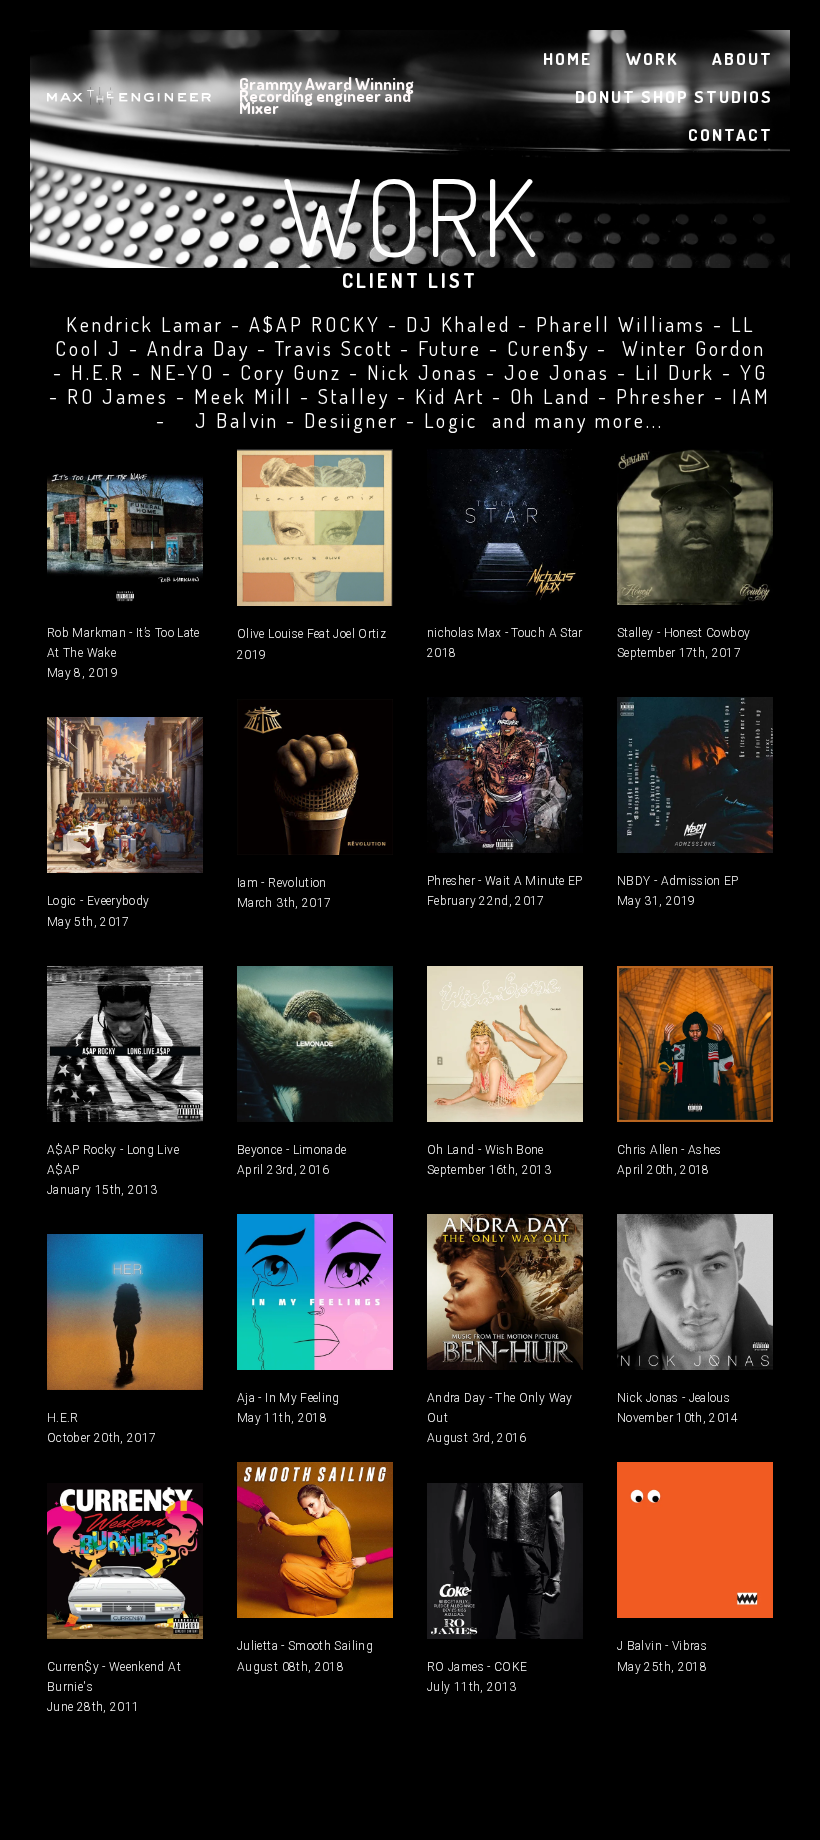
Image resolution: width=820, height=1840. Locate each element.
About (742, 58)
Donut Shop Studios (674, 96)
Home (567, 58)
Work (652, 58)
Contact (730, 134)
